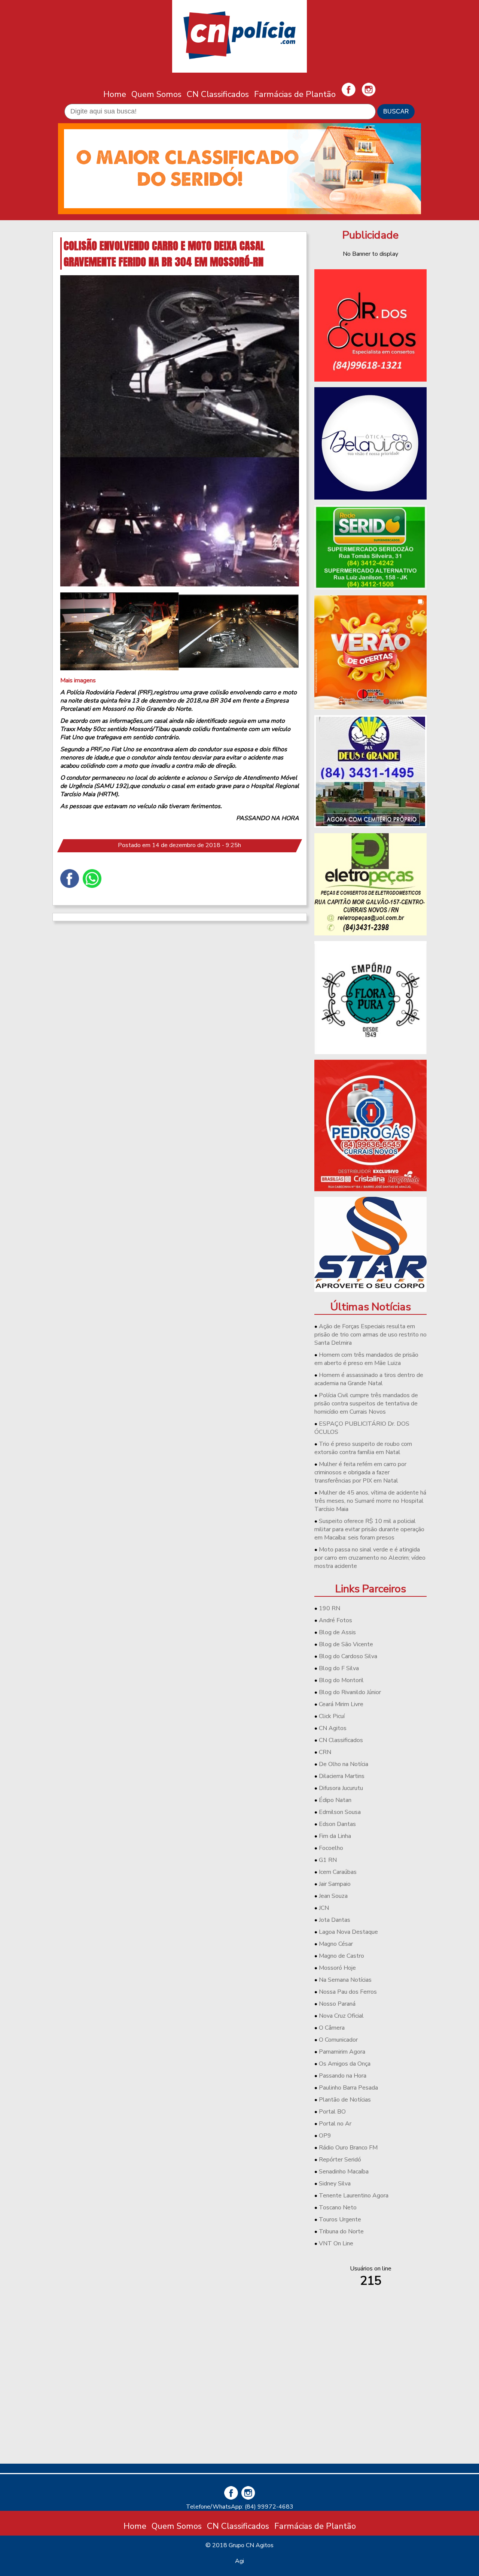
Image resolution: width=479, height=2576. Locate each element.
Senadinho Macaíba (344, 2172)
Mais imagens (78, 680)
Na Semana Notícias (345, 1980)
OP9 (325, 2136)
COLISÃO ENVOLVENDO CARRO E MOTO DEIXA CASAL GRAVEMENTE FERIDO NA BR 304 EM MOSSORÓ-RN (164, 254)
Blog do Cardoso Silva (348, 1656)
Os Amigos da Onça (345, 2064)
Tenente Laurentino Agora (354, 2196)
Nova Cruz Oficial (341, 2016)
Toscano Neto (338, 2208)
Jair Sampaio (335, 1884)
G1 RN (328, 1860)
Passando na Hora (343, 2076)
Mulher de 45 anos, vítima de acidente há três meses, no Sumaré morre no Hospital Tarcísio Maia (370, 1501)
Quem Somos (156, 94)
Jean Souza (333, 1896)
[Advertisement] (370, 2405)
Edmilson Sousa (340, 1812)
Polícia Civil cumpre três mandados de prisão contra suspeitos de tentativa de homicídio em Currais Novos (366, 1404)
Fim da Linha (335, 1836)
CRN (325, 1752)
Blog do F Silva (339, 1668)
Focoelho (331, 1848)
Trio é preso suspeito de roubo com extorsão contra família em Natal (363, 1448)
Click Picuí (332, 1716)
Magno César (336, 1944)
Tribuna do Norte (341, 2231)
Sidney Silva (335, 2184)
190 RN (329, 1608)
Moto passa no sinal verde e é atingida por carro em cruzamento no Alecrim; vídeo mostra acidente (370, 1558)
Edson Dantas (337, 1824)
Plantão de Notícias (345, 2100)
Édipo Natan (335, 1800)
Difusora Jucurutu (341, 1788)
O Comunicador (338, 2040)
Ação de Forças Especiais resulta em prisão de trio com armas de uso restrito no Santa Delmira (370, 1335)
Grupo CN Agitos (251, 2545)
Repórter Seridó (340, 2160)
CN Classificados (218, 94)
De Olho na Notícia (344, 1764)
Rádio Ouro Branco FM (348, 2148)
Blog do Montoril (341, 1680)
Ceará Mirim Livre (341, 1704)
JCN (324, 1908)
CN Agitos (333, 1728)
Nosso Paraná (337, 2004)
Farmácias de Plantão (295, 94)
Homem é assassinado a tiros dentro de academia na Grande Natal (369, 1379)
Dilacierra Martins (342, 1776)
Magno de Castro (341, 1956)
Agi (239, 2561)
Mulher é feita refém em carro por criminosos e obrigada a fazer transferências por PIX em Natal (360, 1472)
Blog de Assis (337, 1632)
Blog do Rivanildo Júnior (350, 1692)
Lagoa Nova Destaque (348, 1932)
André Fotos (335, 1620)
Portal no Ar (335, 2124)
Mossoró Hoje (337, 1968)
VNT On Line (336, 2243)
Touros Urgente (340, 2220)
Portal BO (332, 2112)
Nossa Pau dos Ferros (348, 1992)
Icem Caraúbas (338, 1872)
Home (115, 94)
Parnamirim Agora (342, 2052)
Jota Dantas (335, 1920)
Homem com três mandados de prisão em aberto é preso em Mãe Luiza (366, 1359)
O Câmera (332, 2028)
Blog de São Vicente (346, 1644)
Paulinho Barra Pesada (348, 2088)
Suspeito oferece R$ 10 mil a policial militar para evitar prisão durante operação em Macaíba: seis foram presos (369, 1529)
